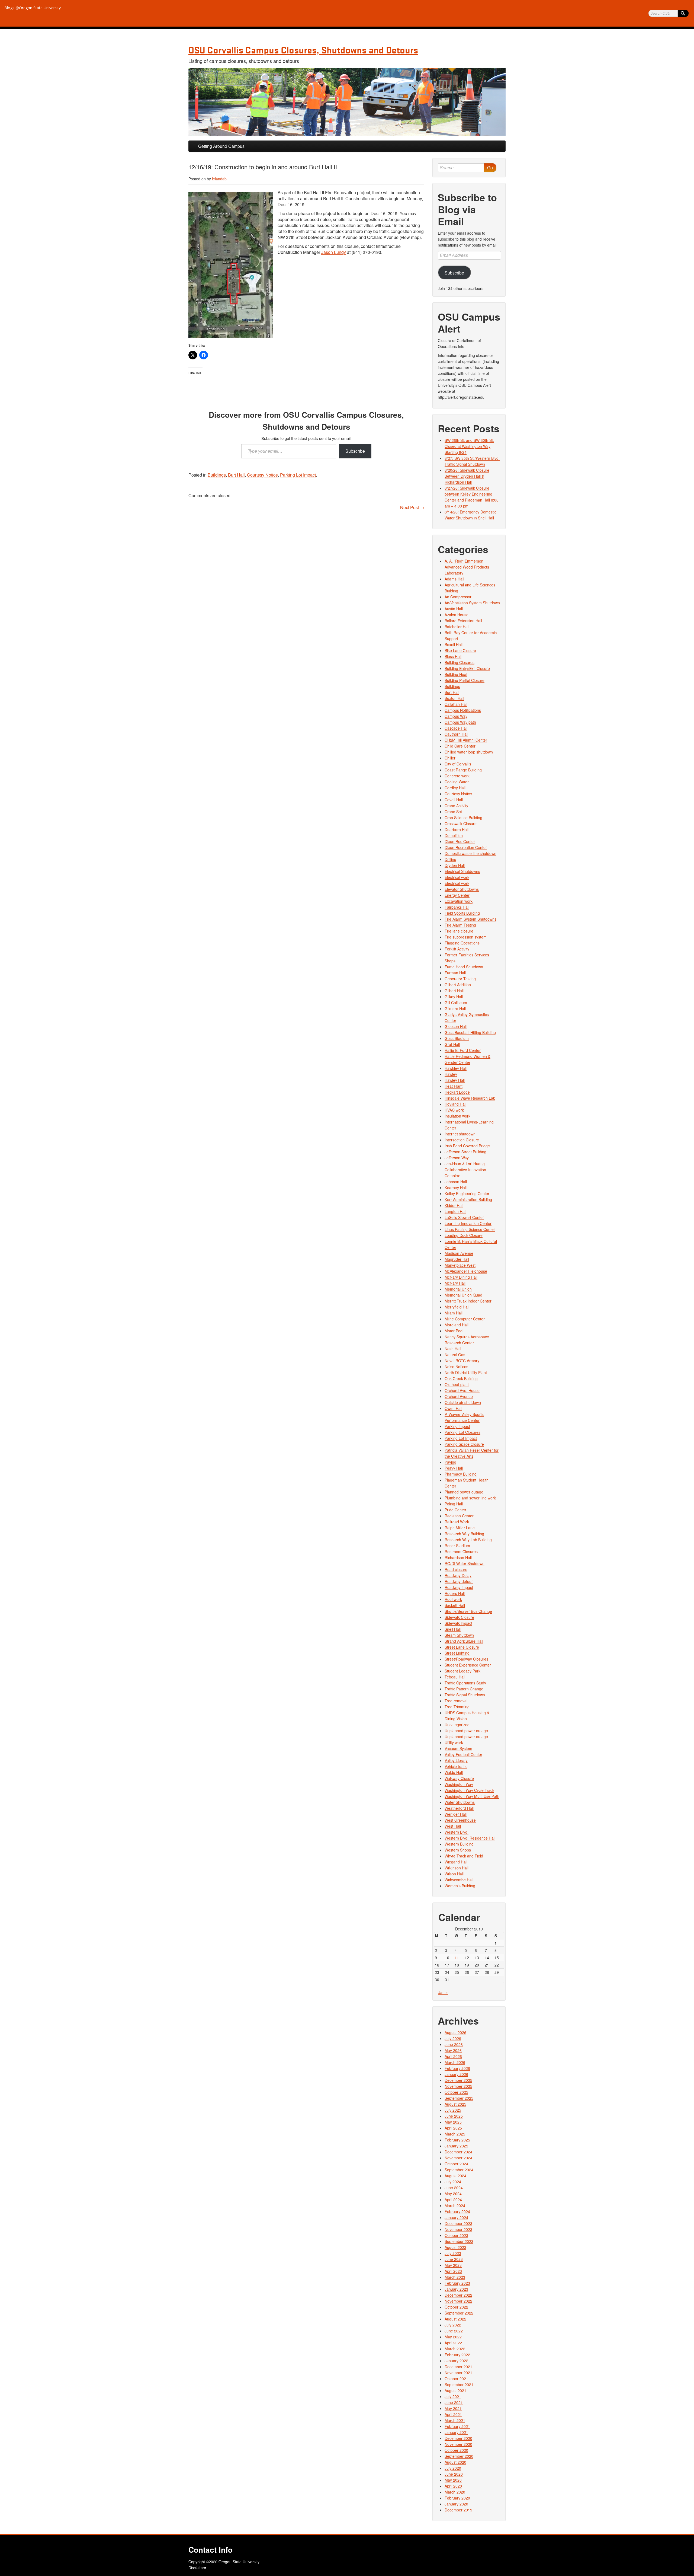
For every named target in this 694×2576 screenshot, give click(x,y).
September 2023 (459, 2241)
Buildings (217, 475)
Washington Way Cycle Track (469, 1790)
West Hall (453, 1826)
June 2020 (454, 2474)
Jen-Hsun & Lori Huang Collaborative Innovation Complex (465, 1170)
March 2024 (455, 2205)
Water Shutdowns (460, 1802)
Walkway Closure (459, 1778)
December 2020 (458, 2438)
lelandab (219, 179)
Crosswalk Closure (461, 823)
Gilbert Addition (458, 985)
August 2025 (455, 2104)
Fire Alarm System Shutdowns (470, 919)
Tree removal (456, 1701)
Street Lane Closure (462, 1647)
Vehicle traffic (456, 1766)
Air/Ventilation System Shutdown (472, 603)
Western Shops (458, 1850)
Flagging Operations (462, 943)
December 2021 (458, 2367)
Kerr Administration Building (468, 1199)
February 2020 (457, 2498)
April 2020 (453, 2486)
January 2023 (456, 2289)
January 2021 (456, 2432)
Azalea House (457, 615)
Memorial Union (458, 1289)
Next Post (412, 507)
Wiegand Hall (456, 1862)
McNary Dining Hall (461, 1277)
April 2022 (453, 2343)
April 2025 (453, 2128)
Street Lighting (457, 1653)
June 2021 (454, 2402)
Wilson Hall (454, 1874)
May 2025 (453, 2122)
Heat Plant (454, 1086)
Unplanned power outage (466, 1731)
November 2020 (458, 2444)
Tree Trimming (457, 1707)
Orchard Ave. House (462, 1390)
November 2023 (458, 2229)
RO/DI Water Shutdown (465, 1563)
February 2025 (457, 2140)
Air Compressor (458, 597)
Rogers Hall (455, 1593)
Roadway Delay (458, 1575)
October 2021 (456, 2379)
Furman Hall (455, 973)
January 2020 (456, 2504)
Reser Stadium (457, 1546)
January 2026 (456, 2074)
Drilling (450, 859)
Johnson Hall (456, 1182)
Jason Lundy (334, 252)
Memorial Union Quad (463, 1295)
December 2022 (458, 2295)
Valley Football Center (463, 1754)
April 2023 (453, 2271)
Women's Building (460, 1886)
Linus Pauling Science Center (470, 1229)
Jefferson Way (457, 1158)
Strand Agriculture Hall (464, 1641)
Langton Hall (455, 1211)
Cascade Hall (456, 728)
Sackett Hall (455, 1605)
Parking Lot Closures (462, 1432)
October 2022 (456, 2307)
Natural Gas (455, 1355)
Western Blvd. (457, 1832)
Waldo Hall (454, 1772)
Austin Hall (454, 609)
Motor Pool (454, 1331)
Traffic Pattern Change (464, 1689)
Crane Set (453, 812)
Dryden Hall (455, 865)
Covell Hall (454, 800)
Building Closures (460, 662)
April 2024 (453, 2200)
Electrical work (457, 877)
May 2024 (453, 2194)
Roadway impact (459, 1587)
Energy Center (457, 895)
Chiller (450, 758)
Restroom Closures (461, 1552)
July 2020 (453, 2468)
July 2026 (453, 2038)
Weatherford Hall (459, 1808)
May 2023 (453, 2265)
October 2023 (456, 2235)
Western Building (459, 1844)
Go (490, 167)
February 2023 (457, 2283)
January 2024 (456, 2217)
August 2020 (455, 2462)
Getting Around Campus (221, 146)
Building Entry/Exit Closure (467, 668)
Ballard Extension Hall (463, 621)
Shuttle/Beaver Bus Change (468, 1611)
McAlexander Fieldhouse (466, 1271)
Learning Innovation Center (468, 1223)
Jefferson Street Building (465, 1152)
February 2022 (457, 2355)
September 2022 (459, 2313)
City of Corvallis (458, 764)
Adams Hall (454, 579)
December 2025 (458, 2080)
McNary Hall (455, 1283)
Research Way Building (464, 1534)
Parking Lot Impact (298, 475)
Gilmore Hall (455, 1008)
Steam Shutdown (459, 1635)
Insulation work (457, 1116)
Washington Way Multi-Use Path (472, 1796)
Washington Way (459, 1784)
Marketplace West (460, 1265)
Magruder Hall (457, 1259)
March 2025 (455, 2134)
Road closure (456, 1569)
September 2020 (459, 2456)
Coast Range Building (463, 770)
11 (457, 1958)
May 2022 (453, 2337)
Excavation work (459, 901)
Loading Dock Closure (464, 1235)
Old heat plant (457, 1384)
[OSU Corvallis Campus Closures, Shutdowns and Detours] (347, 102)
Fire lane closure (459, 931)
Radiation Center (459, 1516)
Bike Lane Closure (460, 650)
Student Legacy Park (462, 1671)
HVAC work (454, 1110)
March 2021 (455, 2420)
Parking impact (457, 1426)
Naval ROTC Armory (462, 1361)
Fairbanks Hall (457, 907)
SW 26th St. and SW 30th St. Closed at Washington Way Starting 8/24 (469, 446)
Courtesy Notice (262, 475)
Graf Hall (452, 1044)
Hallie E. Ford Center (463, 1050)
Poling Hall (454, 1504)
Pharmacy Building (461, 1474)
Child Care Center (460, 746)
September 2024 (459, 2170)
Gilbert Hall (454, 991)
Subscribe (355, 451)
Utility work (454, 1742)
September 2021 (459, 2385)
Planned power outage (464, 1492)
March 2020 (455, 2492)
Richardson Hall (458, 1557)
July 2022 (453, 2325)
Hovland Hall (455, 1104)
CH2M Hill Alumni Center (466, 740)
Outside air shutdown (463, 1402)
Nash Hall (453, 1349)
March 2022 (455, 2349)
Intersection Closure (462, 1140)
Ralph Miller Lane (460, 1528)
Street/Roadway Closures (466, 1659)
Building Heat (456, 674)
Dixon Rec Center (460, 841)
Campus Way (456, 716)
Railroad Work (457, 1522)
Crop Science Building (463, 818)
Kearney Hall (456, 1188)
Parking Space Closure (464, 1444)
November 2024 (458, 2158)
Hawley (451, 1074)
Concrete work (457, 776)
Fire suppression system (466, 937)
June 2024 (454, 2188)
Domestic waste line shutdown (470, 853)
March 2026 (455, 2062)
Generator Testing (460, 979)
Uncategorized (457, 1725)
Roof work (453, 1599)
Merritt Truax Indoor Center (468, 1301)
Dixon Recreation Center (466, 847)
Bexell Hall (454, 644)
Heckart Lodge (457, 1092)
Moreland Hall (457, 1325)
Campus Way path (460, 722)
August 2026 (455, 2032)
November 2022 (458, 2301)
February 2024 (457, 2211)
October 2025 (456, 2092)
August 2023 (455, 2247)
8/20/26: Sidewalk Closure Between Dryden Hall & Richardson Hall (467, 476)
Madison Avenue (459, 1253)
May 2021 (453, 2408)
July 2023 (453, 2253)
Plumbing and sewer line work (470, 1498)
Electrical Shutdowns (462, 871)
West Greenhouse (460, 1820)
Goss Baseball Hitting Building (470, 1032)
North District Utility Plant (466, 1372)
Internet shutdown (460, 1134)
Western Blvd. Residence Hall (470, 1838)
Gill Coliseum (456, 1003)
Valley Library (456, 1760)
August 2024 (455, 2176)
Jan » (443, 1992)
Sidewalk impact (458, 1623)
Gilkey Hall (454, 997)
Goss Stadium (457, 1038)
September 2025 (459, 2098)
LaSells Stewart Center (464, 1217)
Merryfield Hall (457, 1307)
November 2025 (458, 2086)
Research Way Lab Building (468, 1540)
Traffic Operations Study (465, 1683)
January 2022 (456, 2361)
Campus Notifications (463, 710)
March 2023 (455, 2277)
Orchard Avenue (459, 1396)
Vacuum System (458, 1748)
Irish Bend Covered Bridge (467, 1146)
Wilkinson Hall (457, 1868)
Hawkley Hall (456, 1068)
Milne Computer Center (465, 1319)
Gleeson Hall (456, 1026)
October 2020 (456, 2450)
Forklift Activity (457, 949)
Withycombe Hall (459, 1880)
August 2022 (455, 2319)
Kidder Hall (454, 1205)
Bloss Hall (453, 656)
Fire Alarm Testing (460, 925)
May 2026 (453, 2050)
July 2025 (453, 2110)
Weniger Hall (456, 1814)
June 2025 (454, 2116)
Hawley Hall (455, 1080)
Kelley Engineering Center (467, 1193)
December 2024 (458, 2152)
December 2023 (458, 2223)
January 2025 (456, 2146)
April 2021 (453, 2414)
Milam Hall (454, 1313)
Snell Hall (453, 1629)
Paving (450, 1462)
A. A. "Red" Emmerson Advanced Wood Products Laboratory (467, 567)
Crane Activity (456, 806)
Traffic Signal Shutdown (465, 1695)
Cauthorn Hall (456, 734)
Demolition (454, 835)
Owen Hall (453, 1408)
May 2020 (453, 2480)
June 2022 (454, 2331)
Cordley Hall (455, 788)
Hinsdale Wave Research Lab (470, 1098)
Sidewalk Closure (459, 1617)
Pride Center (455, 1510)
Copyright (197, 2562)
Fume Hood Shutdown (464, 967)
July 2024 (453, 2182)
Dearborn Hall (457, 829)
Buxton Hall (454, 698)
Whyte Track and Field (464, 1856)
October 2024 (456, 2164)
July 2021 (453, 2396)
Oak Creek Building (461, 1378)
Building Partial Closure (465, 680)
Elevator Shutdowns (462, 889)
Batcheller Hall (457, 627)
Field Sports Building (462, 913)
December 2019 (458, 2510)
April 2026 (453, 2056)
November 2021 (458, 2373)
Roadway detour (459, 1581)
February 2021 (457, 2426)
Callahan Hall (456, 704)
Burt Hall (236, 475)
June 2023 (454, 2259)
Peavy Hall (454, 1468)
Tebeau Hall (455, 1677)
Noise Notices (456, 1367)
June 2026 (454, 2044)
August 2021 (455, 2390)
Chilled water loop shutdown (469, 752)
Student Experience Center (468, 1665)
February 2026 (457, 2068)
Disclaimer (197, 2568)
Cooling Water (457, 782)
